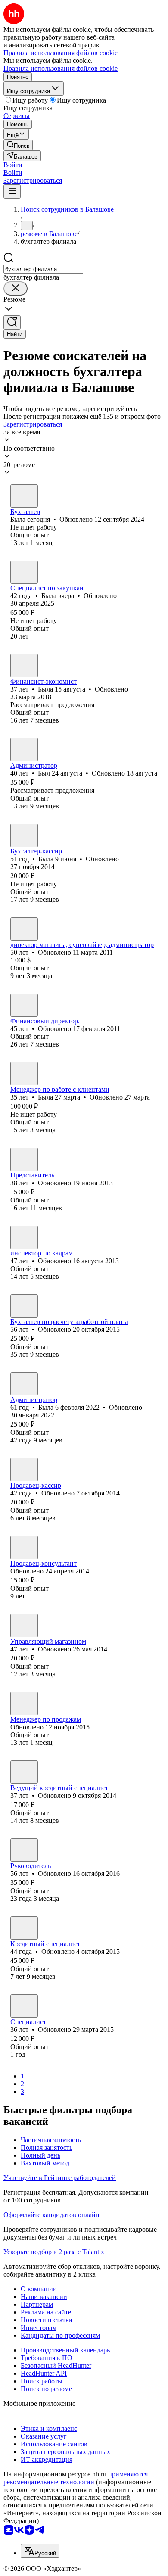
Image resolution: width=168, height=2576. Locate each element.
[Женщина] (24, 496)
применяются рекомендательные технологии (76, 2478)
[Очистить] (16, 288)
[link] (18, 145)
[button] (13, 165)
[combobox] (43, 269)
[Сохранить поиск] (12, 322)
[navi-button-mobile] (12, 192)
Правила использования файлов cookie (61, 68)
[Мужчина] (24, 750)
